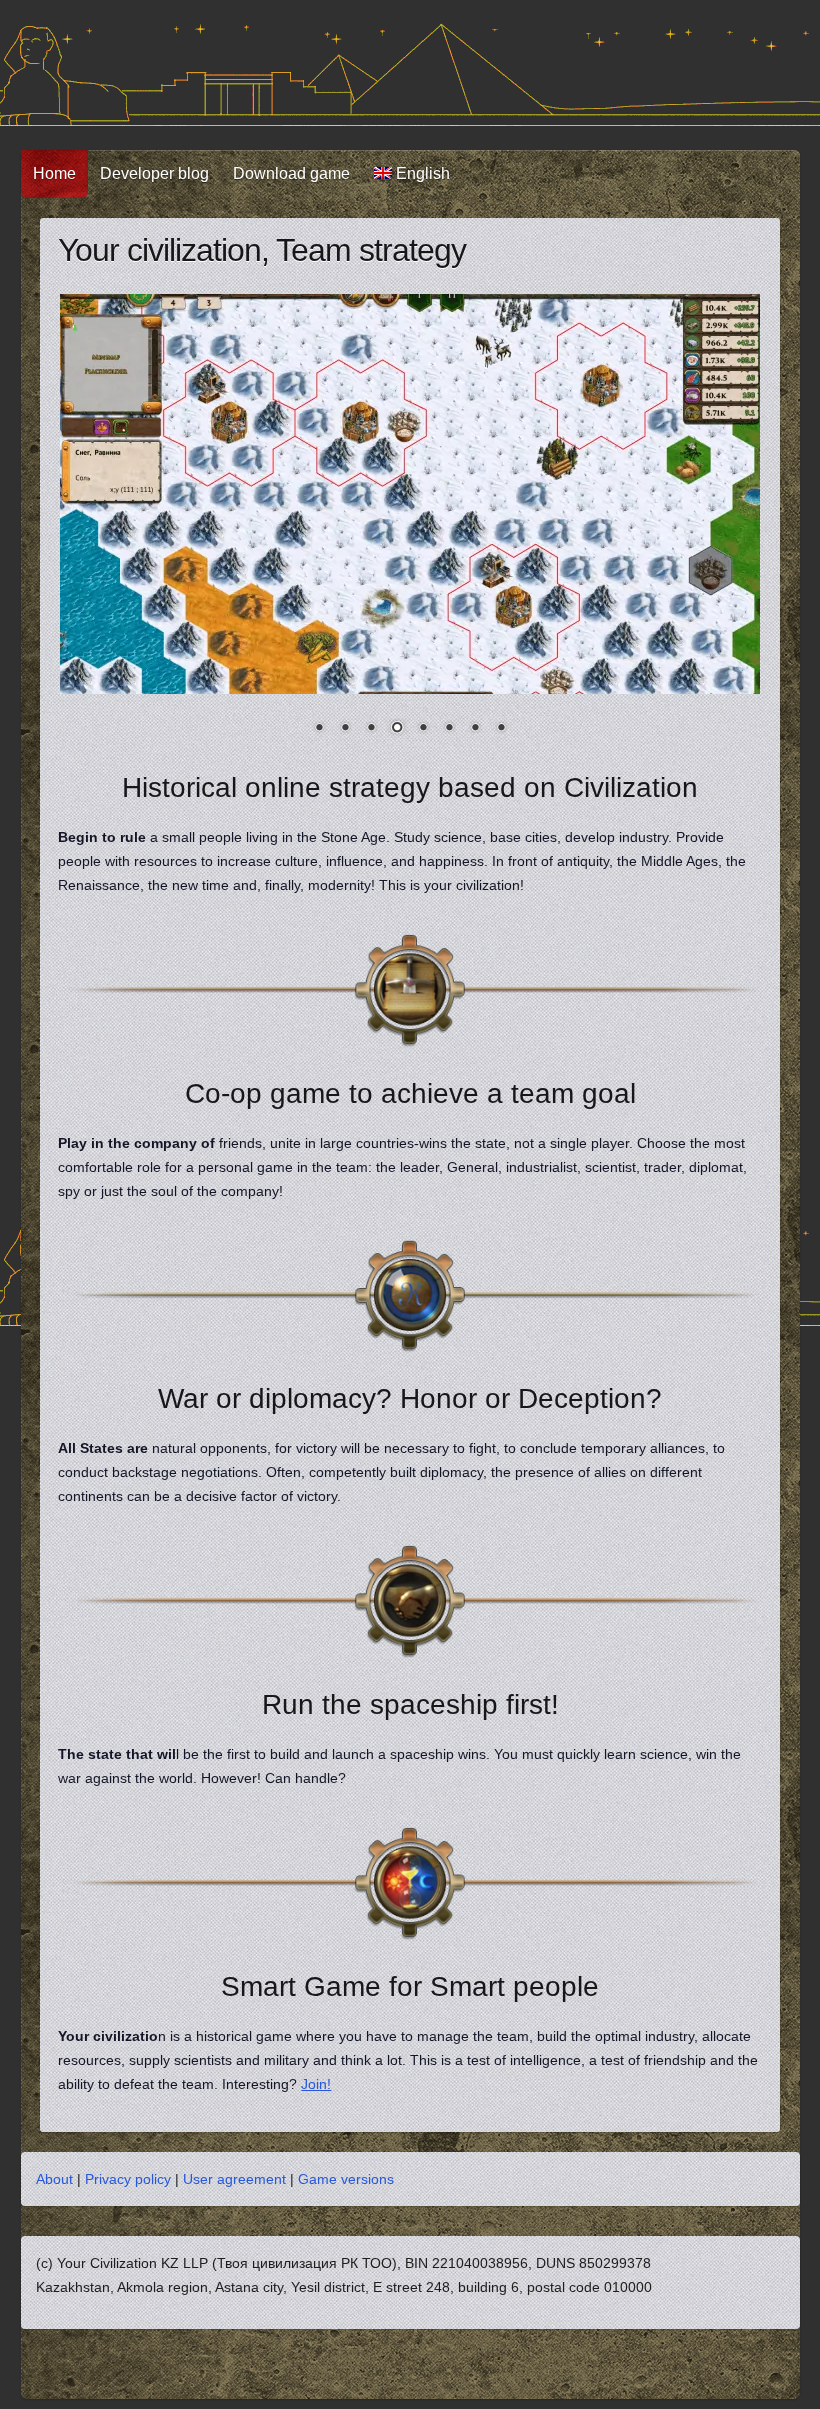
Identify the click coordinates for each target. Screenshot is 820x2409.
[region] (410, 527)
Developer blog (154, 173)
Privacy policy (128, 2179)
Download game (291, 173)
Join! (316, 2084)
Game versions (346, 2179)
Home (54, 173)
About (54, 2179)
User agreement (234, 2179)
